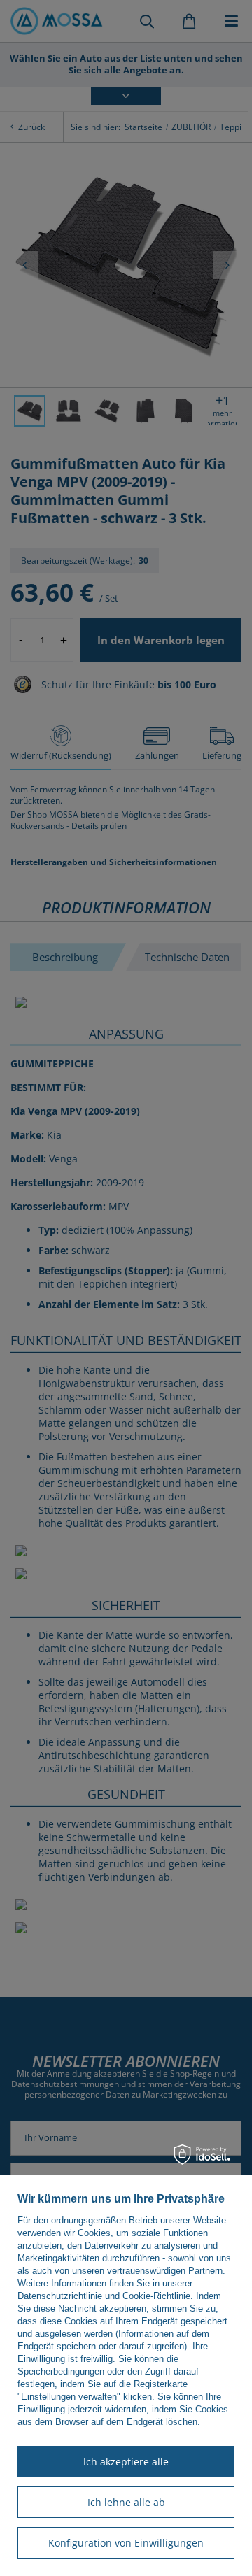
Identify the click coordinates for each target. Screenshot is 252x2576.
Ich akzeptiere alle (126, 2462)
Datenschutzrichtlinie (60, 2296)
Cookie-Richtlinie (156, 2296)
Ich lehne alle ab (126, 2502)
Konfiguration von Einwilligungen (126, 2543)
